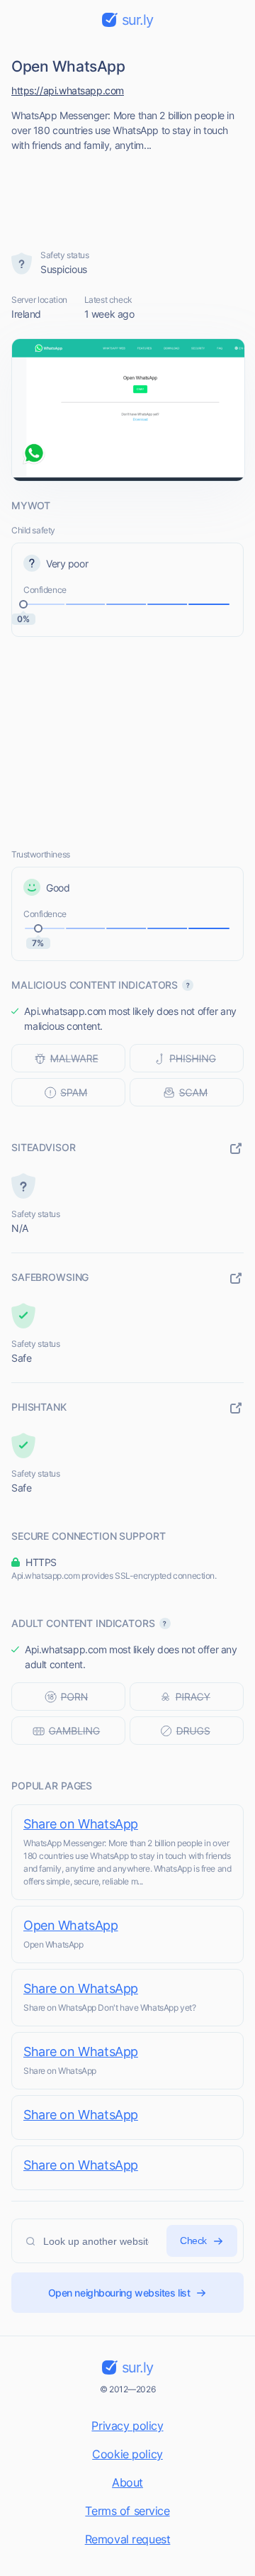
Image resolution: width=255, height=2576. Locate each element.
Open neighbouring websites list (119, 2293)
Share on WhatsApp (81, 1824)
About (127, 2482)
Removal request (128, 2539)
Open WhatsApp (71, 1925)
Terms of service (127, 2511)
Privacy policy (127, 2426)
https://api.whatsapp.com (68, 90)
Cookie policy (127, 2454)
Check (193, 2241)
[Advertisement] (128, 196)
